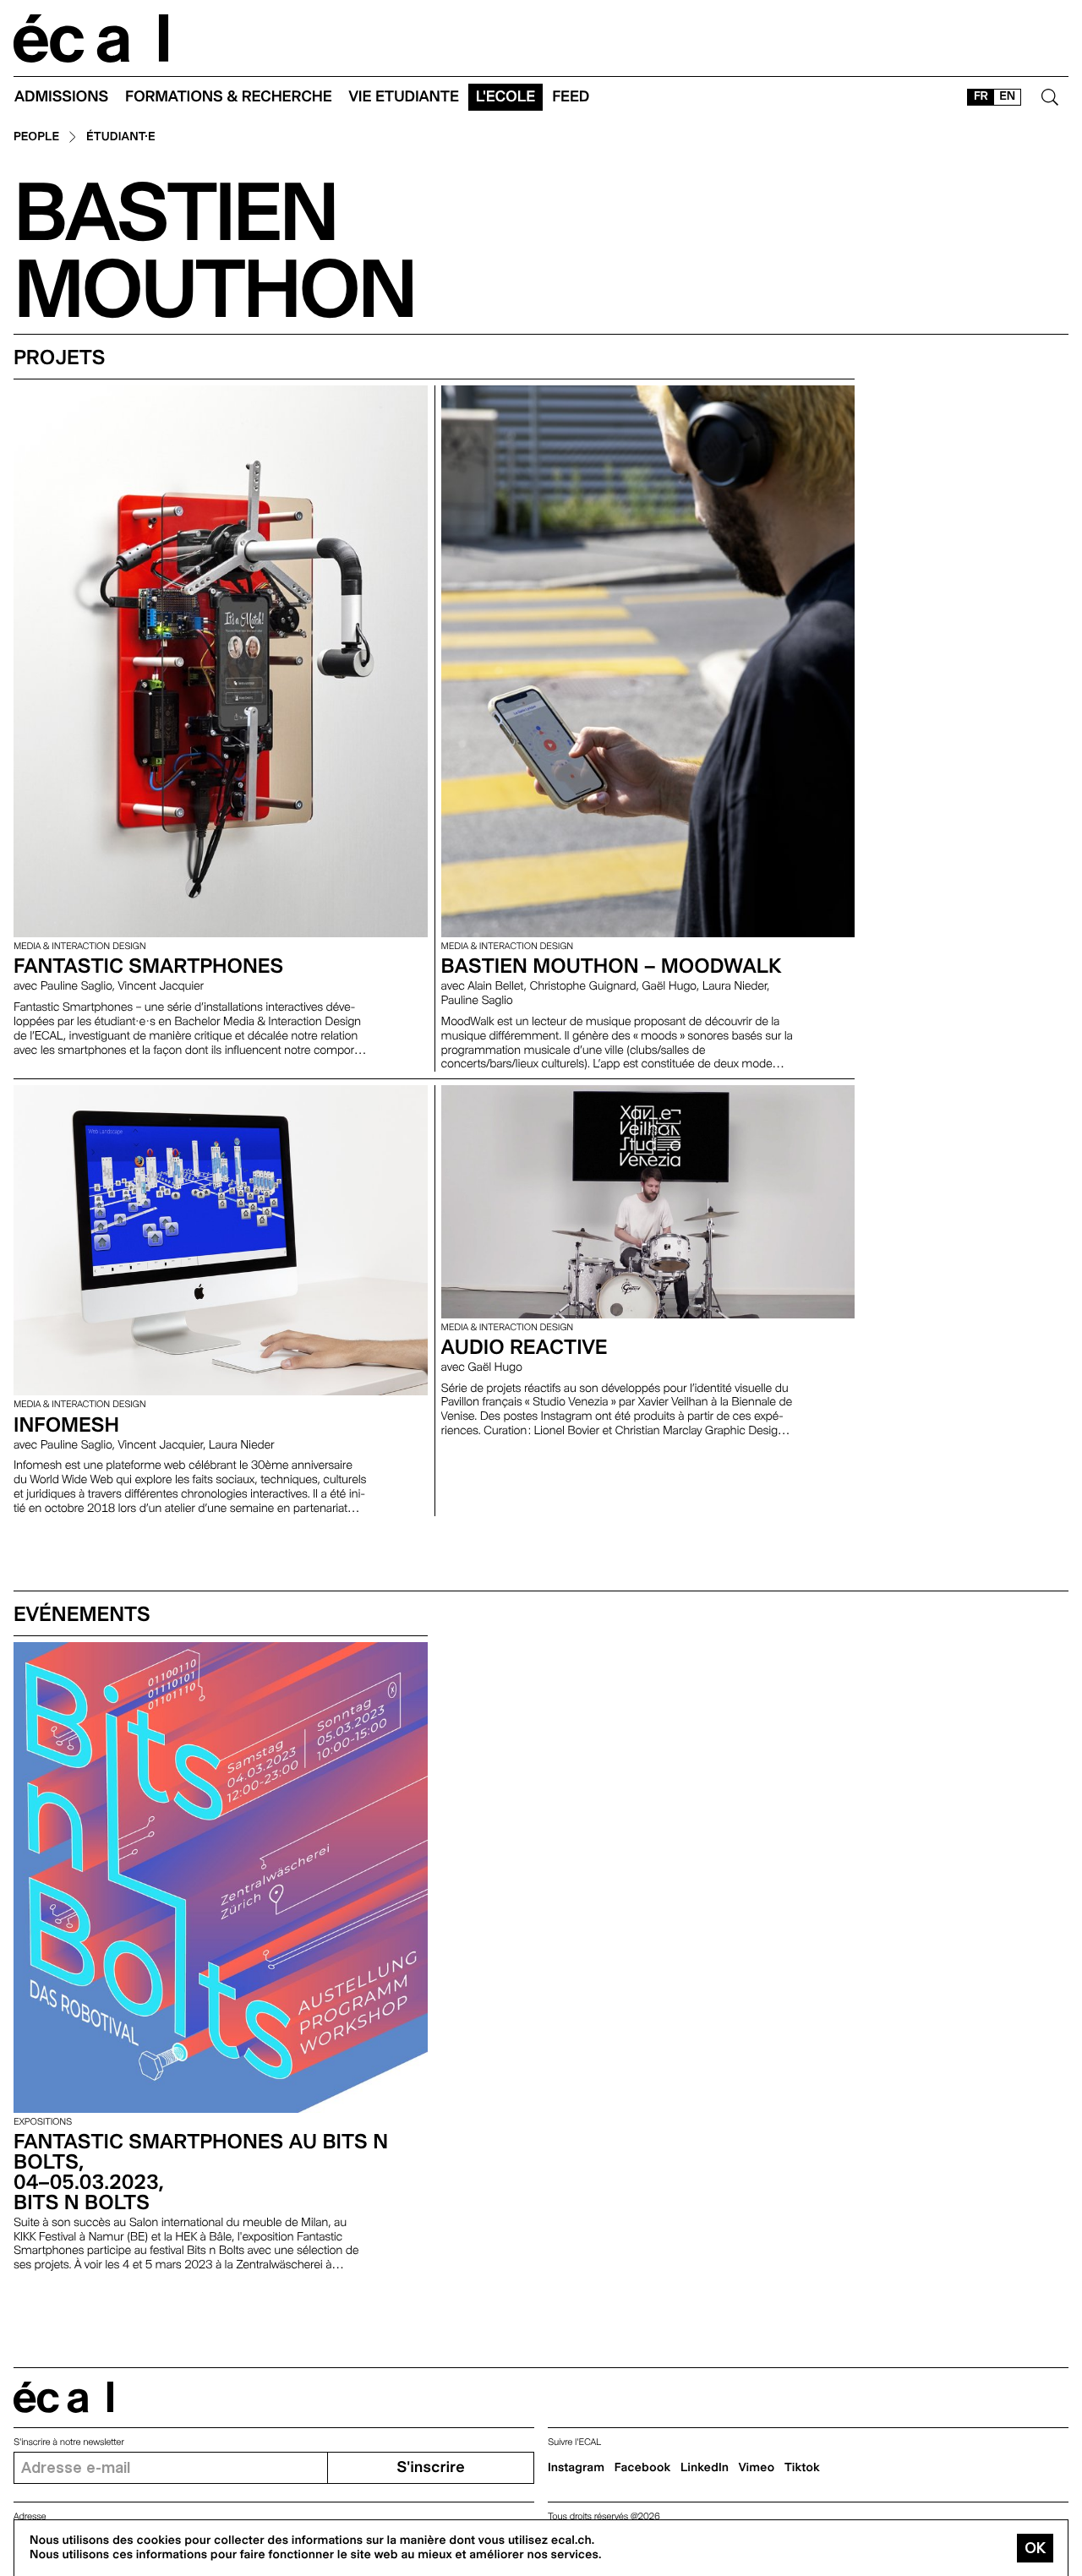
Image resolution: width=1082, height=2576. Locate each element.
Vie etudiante (404, 97)
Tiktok (802, 2468)
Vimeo (757, 2468)
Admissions (61, 97)
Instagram (576, 2468)
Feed (571, 97)
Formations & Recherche (229, 97)
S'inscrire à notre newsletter (69, 2442)
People (36, 137)
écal (63, 2397)
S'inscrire (430, 2467)
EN (1007, 96)
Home (91, 38)
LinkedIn (705, 2468)
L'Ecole (505, 97)
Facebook (643, 2468)
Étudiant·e (121, 137)
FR (981, 96)
